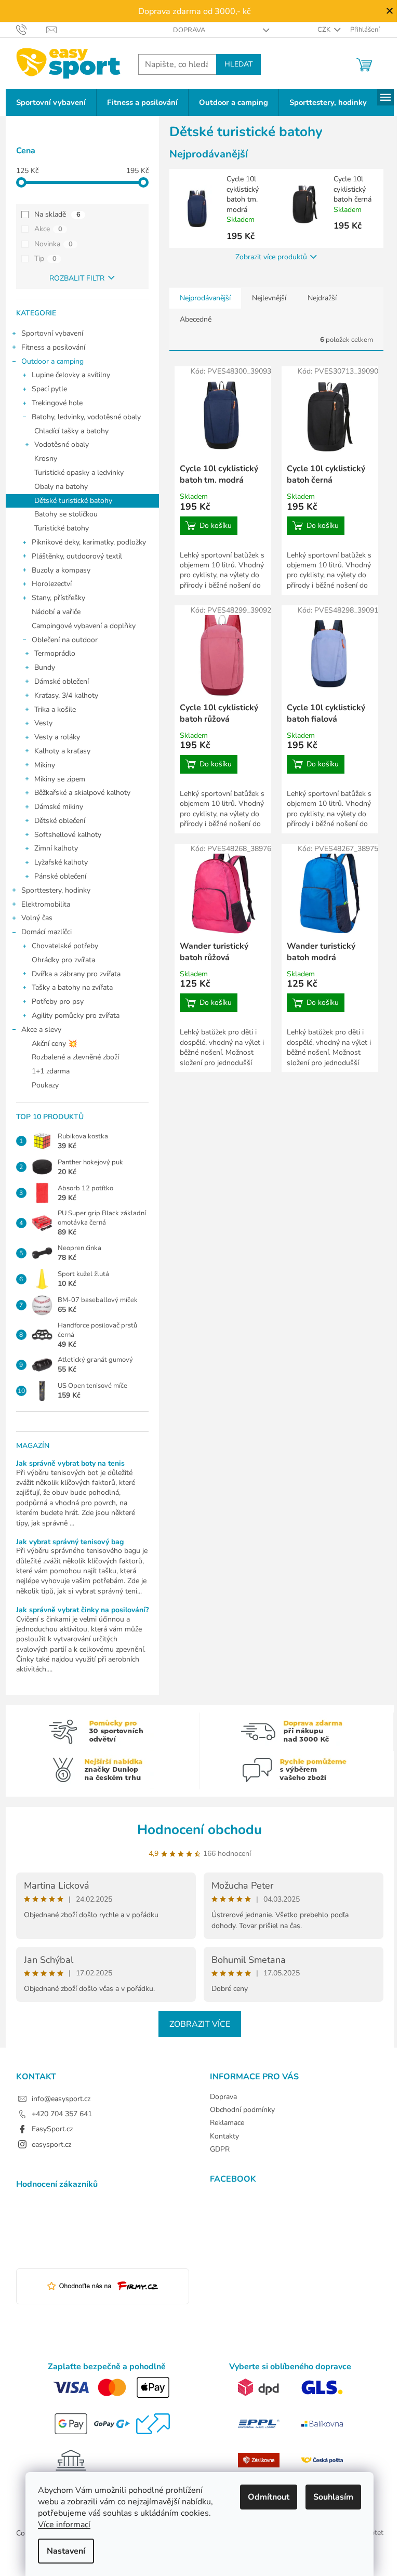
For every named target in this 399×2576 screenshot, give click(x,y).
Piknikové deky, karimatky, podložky (89, 542)
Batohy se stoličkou (66, 514)
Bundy (45, 667)
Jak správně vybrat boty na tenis (70, 1463)
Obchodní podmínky (242, 2110)
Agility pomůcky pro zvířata (76, 1015)
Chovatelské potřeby (65, 946)
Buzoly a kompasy (61, 570)
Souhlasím (333, 2497)
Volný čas (37, 918)
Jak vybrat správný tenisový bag (70, 1542)
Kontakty (224, 2136)
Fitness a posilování (53, 347)
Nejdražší (322, 298)
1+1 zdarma (51, 1071)
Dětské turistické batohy (73, 501)
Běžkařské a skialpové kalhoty (82, 793)
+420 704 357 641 (62, 2114)
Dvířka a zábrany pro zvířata (76, 974)
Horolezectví (52, 584)
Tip (45, 258)
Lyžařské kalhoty (61, 862)
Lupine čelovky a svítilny (71, 375)
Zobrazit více (200, 2024)
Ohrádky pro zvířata (63, 960)
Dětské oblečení (60, 821)
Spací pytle (49, 389)
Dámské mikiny (59, 807)
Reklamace (227, 2123)
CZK (325, 30)
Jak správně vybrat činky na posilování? (82, 1610)
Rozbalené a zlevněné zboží (75, 1057)
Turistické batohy (62, 528)
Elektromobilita (46, 904)
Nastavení (66, 2551)
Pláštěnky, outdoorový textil (77, 556)
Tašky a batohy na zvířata (72, 987)
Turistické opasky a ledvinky (79, 473)
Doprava (189, 30)
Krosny (46, 459)
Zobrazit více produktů (271, 257)
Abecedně (196, 319)
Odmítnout (269, 2497)
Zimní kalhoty (56, 848)
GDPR (220, 2149)
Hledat (238, 64)
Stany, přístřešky (58, 598)
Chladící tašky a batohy (71, 431)
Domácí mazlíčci (46, 932)
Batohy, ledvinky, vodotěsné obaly (86, 417)
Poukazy (45, 1085)
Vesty (43, 723)
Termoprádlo (55, 653)
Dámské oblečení (62, 681)
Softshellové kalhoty (68, 835)
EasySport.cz (52, 2129)
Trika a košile (55, 709)
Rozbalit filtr (77, 278)
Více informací (64, 2525)
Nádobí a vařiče (56, 612)
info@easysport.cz (61, 2099)
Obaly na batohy (61, 487)
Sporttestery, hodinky (56, 890)
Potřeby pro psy (58, 1001)
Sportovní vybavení (52, 333)
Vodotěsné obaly (62, 444)
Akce (48, 229)
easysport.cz (51, 2145)
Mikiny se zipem (60, 779)
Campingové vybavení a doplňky (84, 626)
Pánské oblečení (60, 876)
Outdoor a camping (52, 361)
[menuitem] (51, 103)
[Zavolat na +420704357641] (31, 29)
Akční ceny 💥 (54, 1044)
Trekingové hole (57, 403)
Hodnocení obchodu (199, 1830)
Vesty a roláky (57, 737)
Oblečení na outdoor (65, 640)
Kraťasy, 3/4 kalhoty (66, 695)
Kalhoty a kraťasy (62, 751)
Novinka (54, 244)
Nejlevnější (269, 298)
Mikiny (45, 765)
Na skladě (57, 214)
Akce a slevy (41, 1030)
